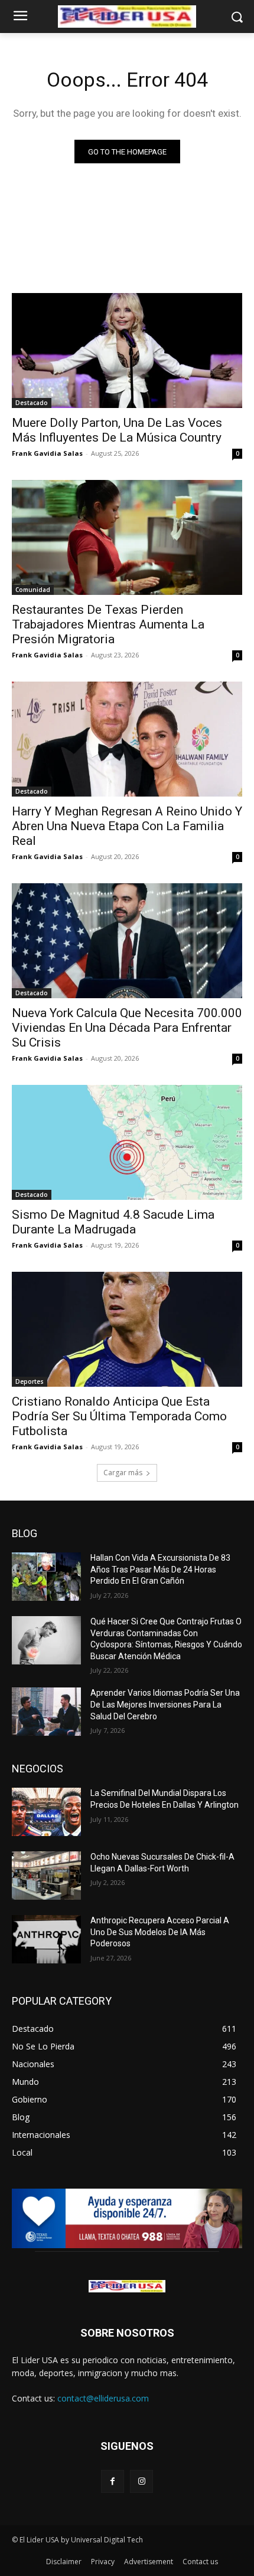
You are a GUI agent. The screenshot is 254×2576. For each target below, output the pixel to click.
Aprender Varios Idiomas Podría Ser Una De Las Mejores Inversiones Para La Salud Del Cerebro (165, 1704)
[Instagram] (141, 2481)
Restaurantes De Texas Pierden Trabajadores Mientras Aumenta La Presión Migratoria (108, 624)
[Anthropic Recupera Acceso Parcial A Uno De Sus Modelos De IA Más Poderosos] (46, 1939)
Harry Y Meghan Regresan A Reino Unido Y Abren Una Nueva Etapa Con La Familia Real (127, 826)
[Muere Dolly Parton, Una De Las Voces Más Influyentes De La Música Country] (127, 351)
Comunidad (33, 590)
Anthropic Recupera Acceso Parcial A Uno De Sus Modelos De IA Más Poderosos (160, 1932)
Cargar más (123, 1473)
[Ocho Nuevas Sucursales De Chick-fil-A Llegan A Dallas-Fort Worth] (46, 1876)
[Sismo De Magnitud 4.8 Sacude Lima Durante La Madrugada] (127, 1142)
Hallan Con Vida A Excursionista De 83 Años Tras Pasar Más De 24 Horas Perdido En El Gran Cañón (160, 1569)
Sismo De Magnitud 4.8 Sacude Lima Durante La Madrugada (113, 1222)
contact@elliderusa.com (103, 2398)
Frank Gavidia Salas (47, 453)
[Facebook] (113, 2481)
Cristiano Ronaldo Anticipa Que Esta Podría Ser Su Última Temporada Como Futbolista (119, 1416)
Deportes (30, 1381)
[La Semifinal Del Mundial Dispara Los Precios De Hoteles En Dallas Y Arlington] (46, 1812)
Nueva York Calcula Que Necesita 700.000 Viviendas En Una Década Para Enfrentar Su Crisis (127, 1028)
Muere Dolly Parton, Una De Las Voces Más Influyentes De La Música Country (117, 430)
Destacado (32, 403)
